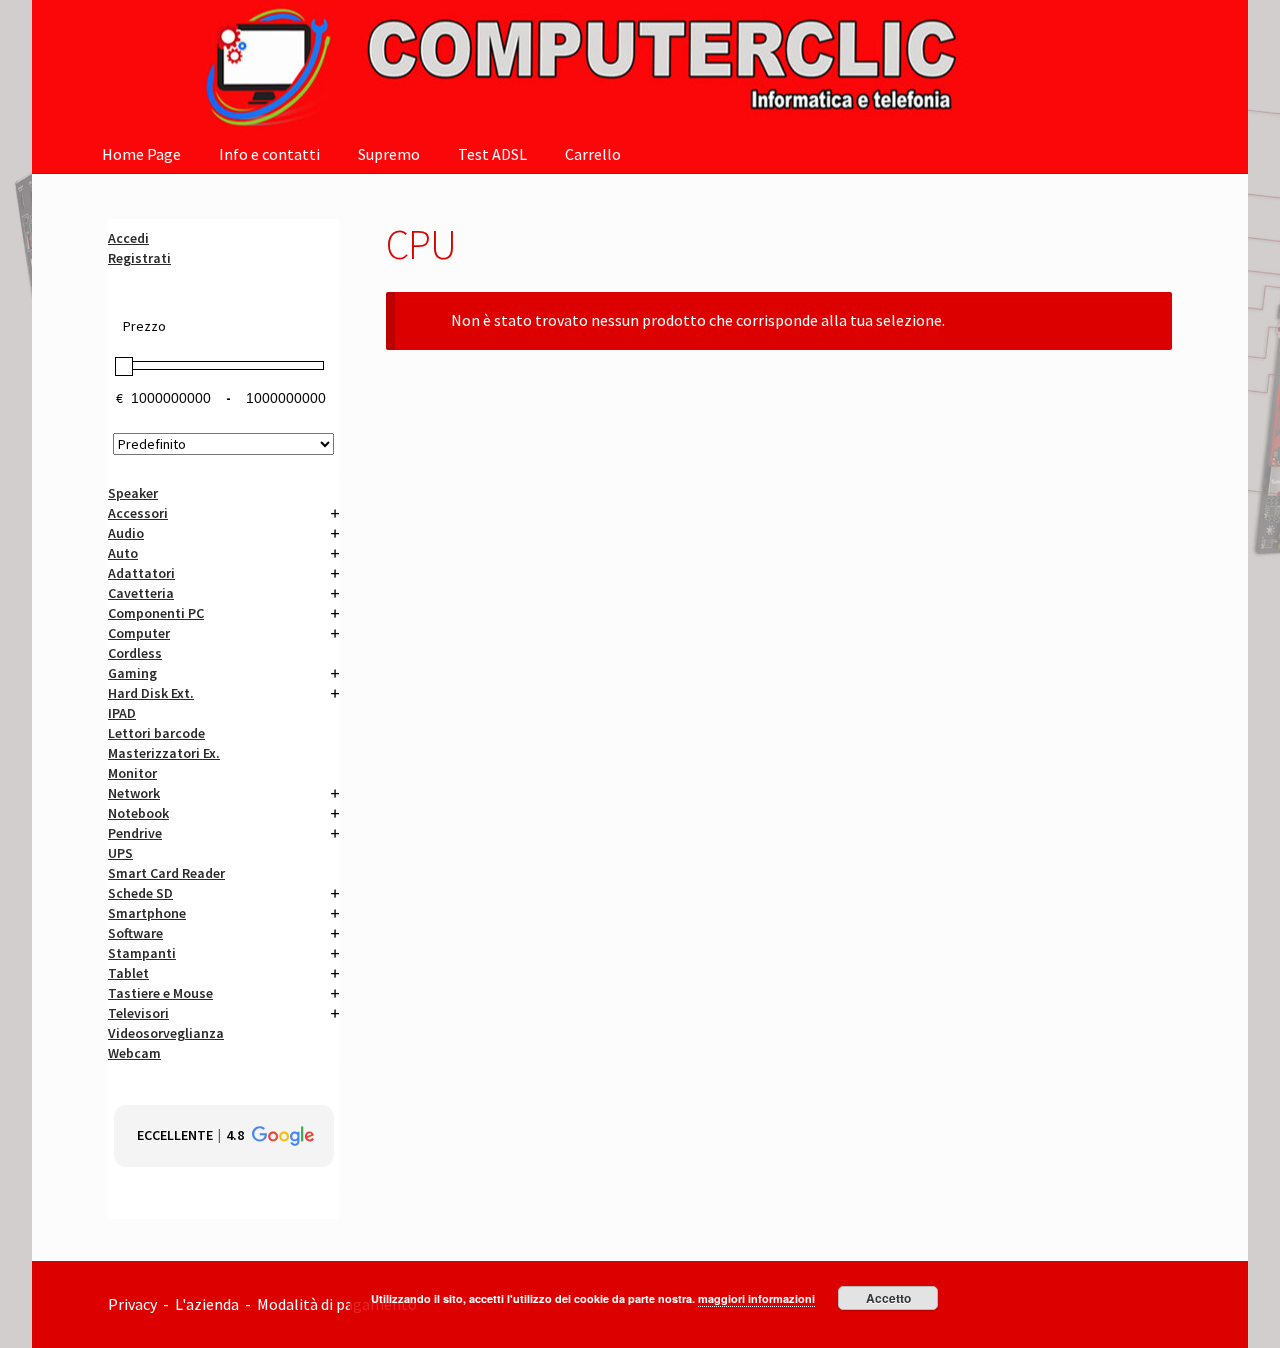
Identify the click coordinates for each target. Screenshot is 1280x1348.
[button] (224, 1136)
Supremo (389, 154)
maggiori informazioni (756, 1298)
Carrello (593, 154)
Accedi (128, 238)
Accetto (888, 1298)
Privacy (132, 1304)
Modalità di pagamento (338, 1304)
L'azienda (210, 1304)
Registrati (139, 258)
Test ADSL (492, 154)
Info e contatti (269, 154)
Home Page (141, 154)
